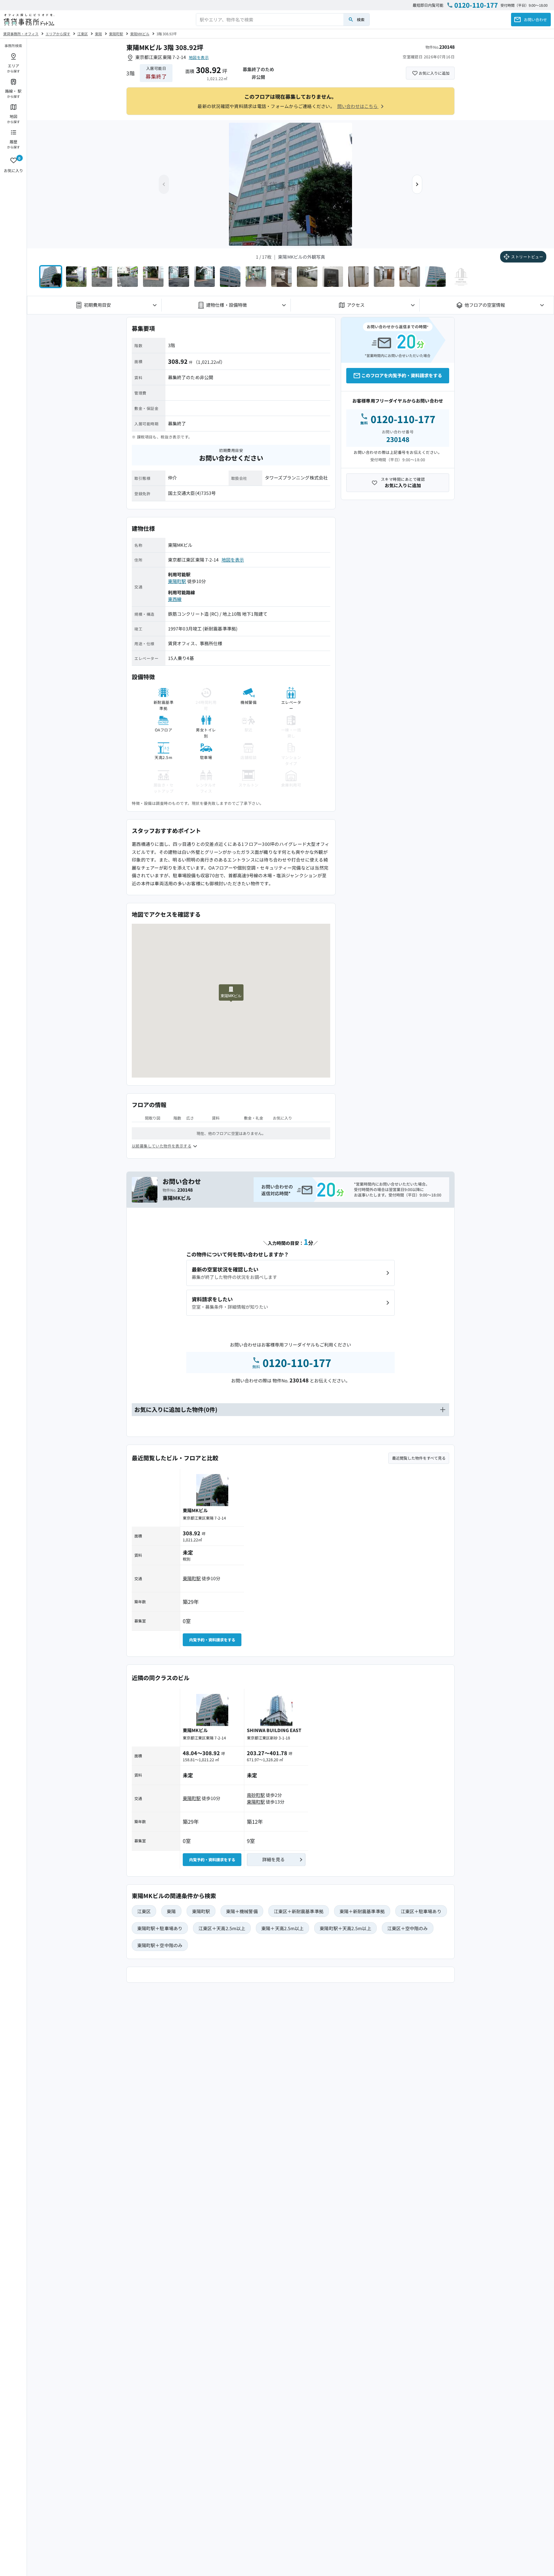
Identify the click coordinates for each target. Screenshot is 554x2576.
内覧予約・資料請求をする (212, 1640)
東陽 (98, 34)
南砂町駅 (256, 1795)
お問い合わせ (535, 19)
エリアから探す (58, 34)
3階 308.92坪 (167, 34)
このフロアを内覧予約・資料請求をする (402, 375)
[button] (417, 184)
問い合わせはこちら (358, 106)
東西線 (175, 599)
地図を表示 (199, 57)
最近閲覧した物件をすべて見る (419, 1458)
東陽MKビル (140, 34)
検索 (361, 19)
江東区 (83, 34)
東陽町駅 (116, 34)
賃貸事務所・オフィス (21, 34)
